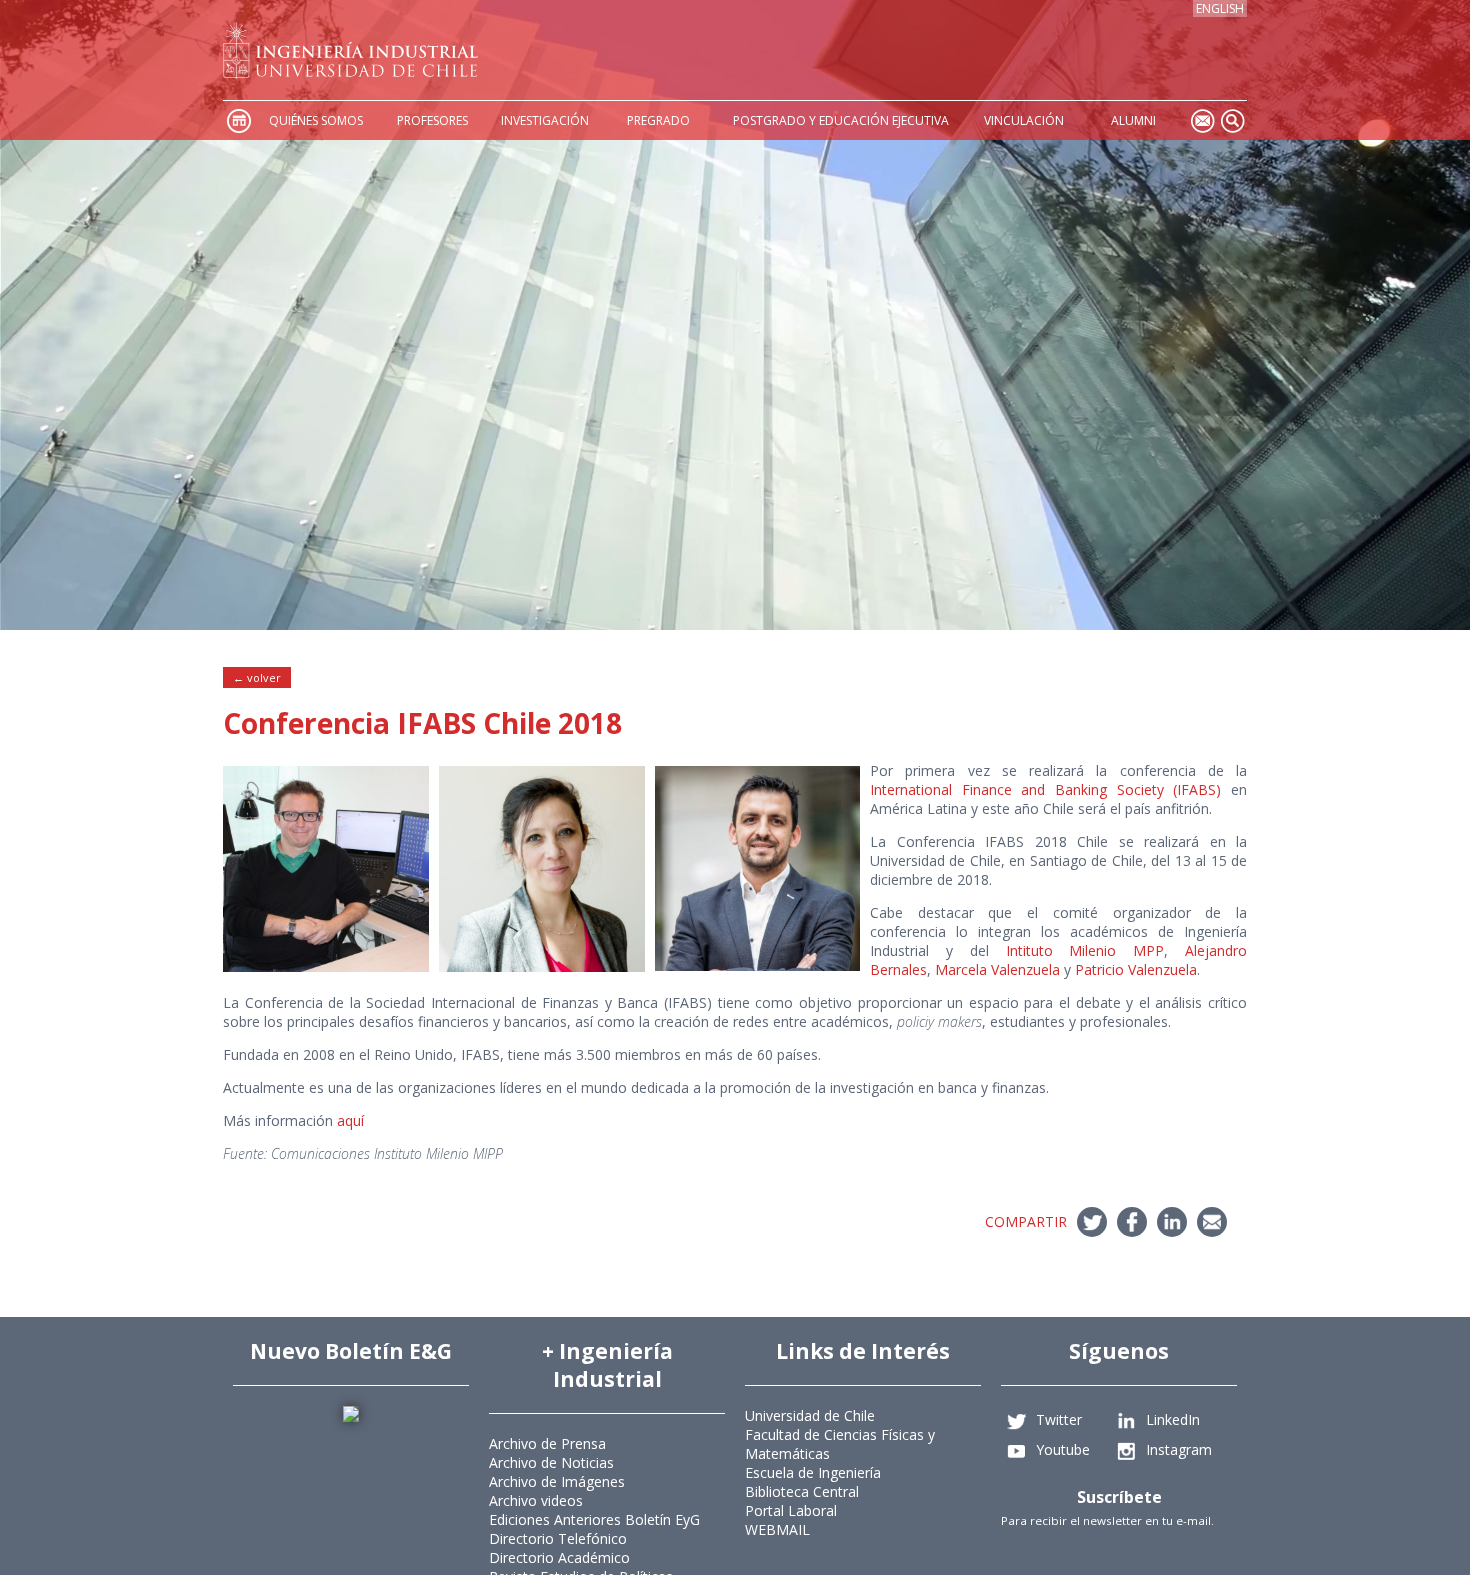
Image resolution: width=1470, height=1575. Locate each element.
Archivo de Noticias (551, 1462)
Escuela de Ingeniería (813, 1472)
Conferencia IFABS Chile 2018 (422, 723)
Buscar (1232, 120)
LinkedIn (1173, 1419)
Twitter (1059, 1419)
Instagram (1179, 1449)
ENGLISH (1220, 8)
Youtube (1063, 1449)
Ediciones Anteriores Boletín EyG (594, 1519)
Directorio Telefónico (558, 1538)
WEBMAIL (777, 1529)
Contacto (1202, 120)
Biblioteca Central (802, 1491)
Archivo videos (536, 1500)
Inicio (238, 120)
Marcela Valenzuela (997, 969)
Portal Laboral (791, 1510)
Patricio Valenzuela (1136, 969)
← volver (257, 677)
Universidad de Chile (810, 1415)
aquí (350, 1120)
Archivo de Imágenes (557, 1481)
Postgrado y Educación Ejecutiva (841, 120)
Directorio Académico (559, 1557)
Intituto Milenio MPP (1085, 950)
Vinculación (1024, 120)
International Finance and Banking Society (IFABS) (1045, 789)
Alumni (1133, 120)
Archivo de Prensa (547, 1443)
